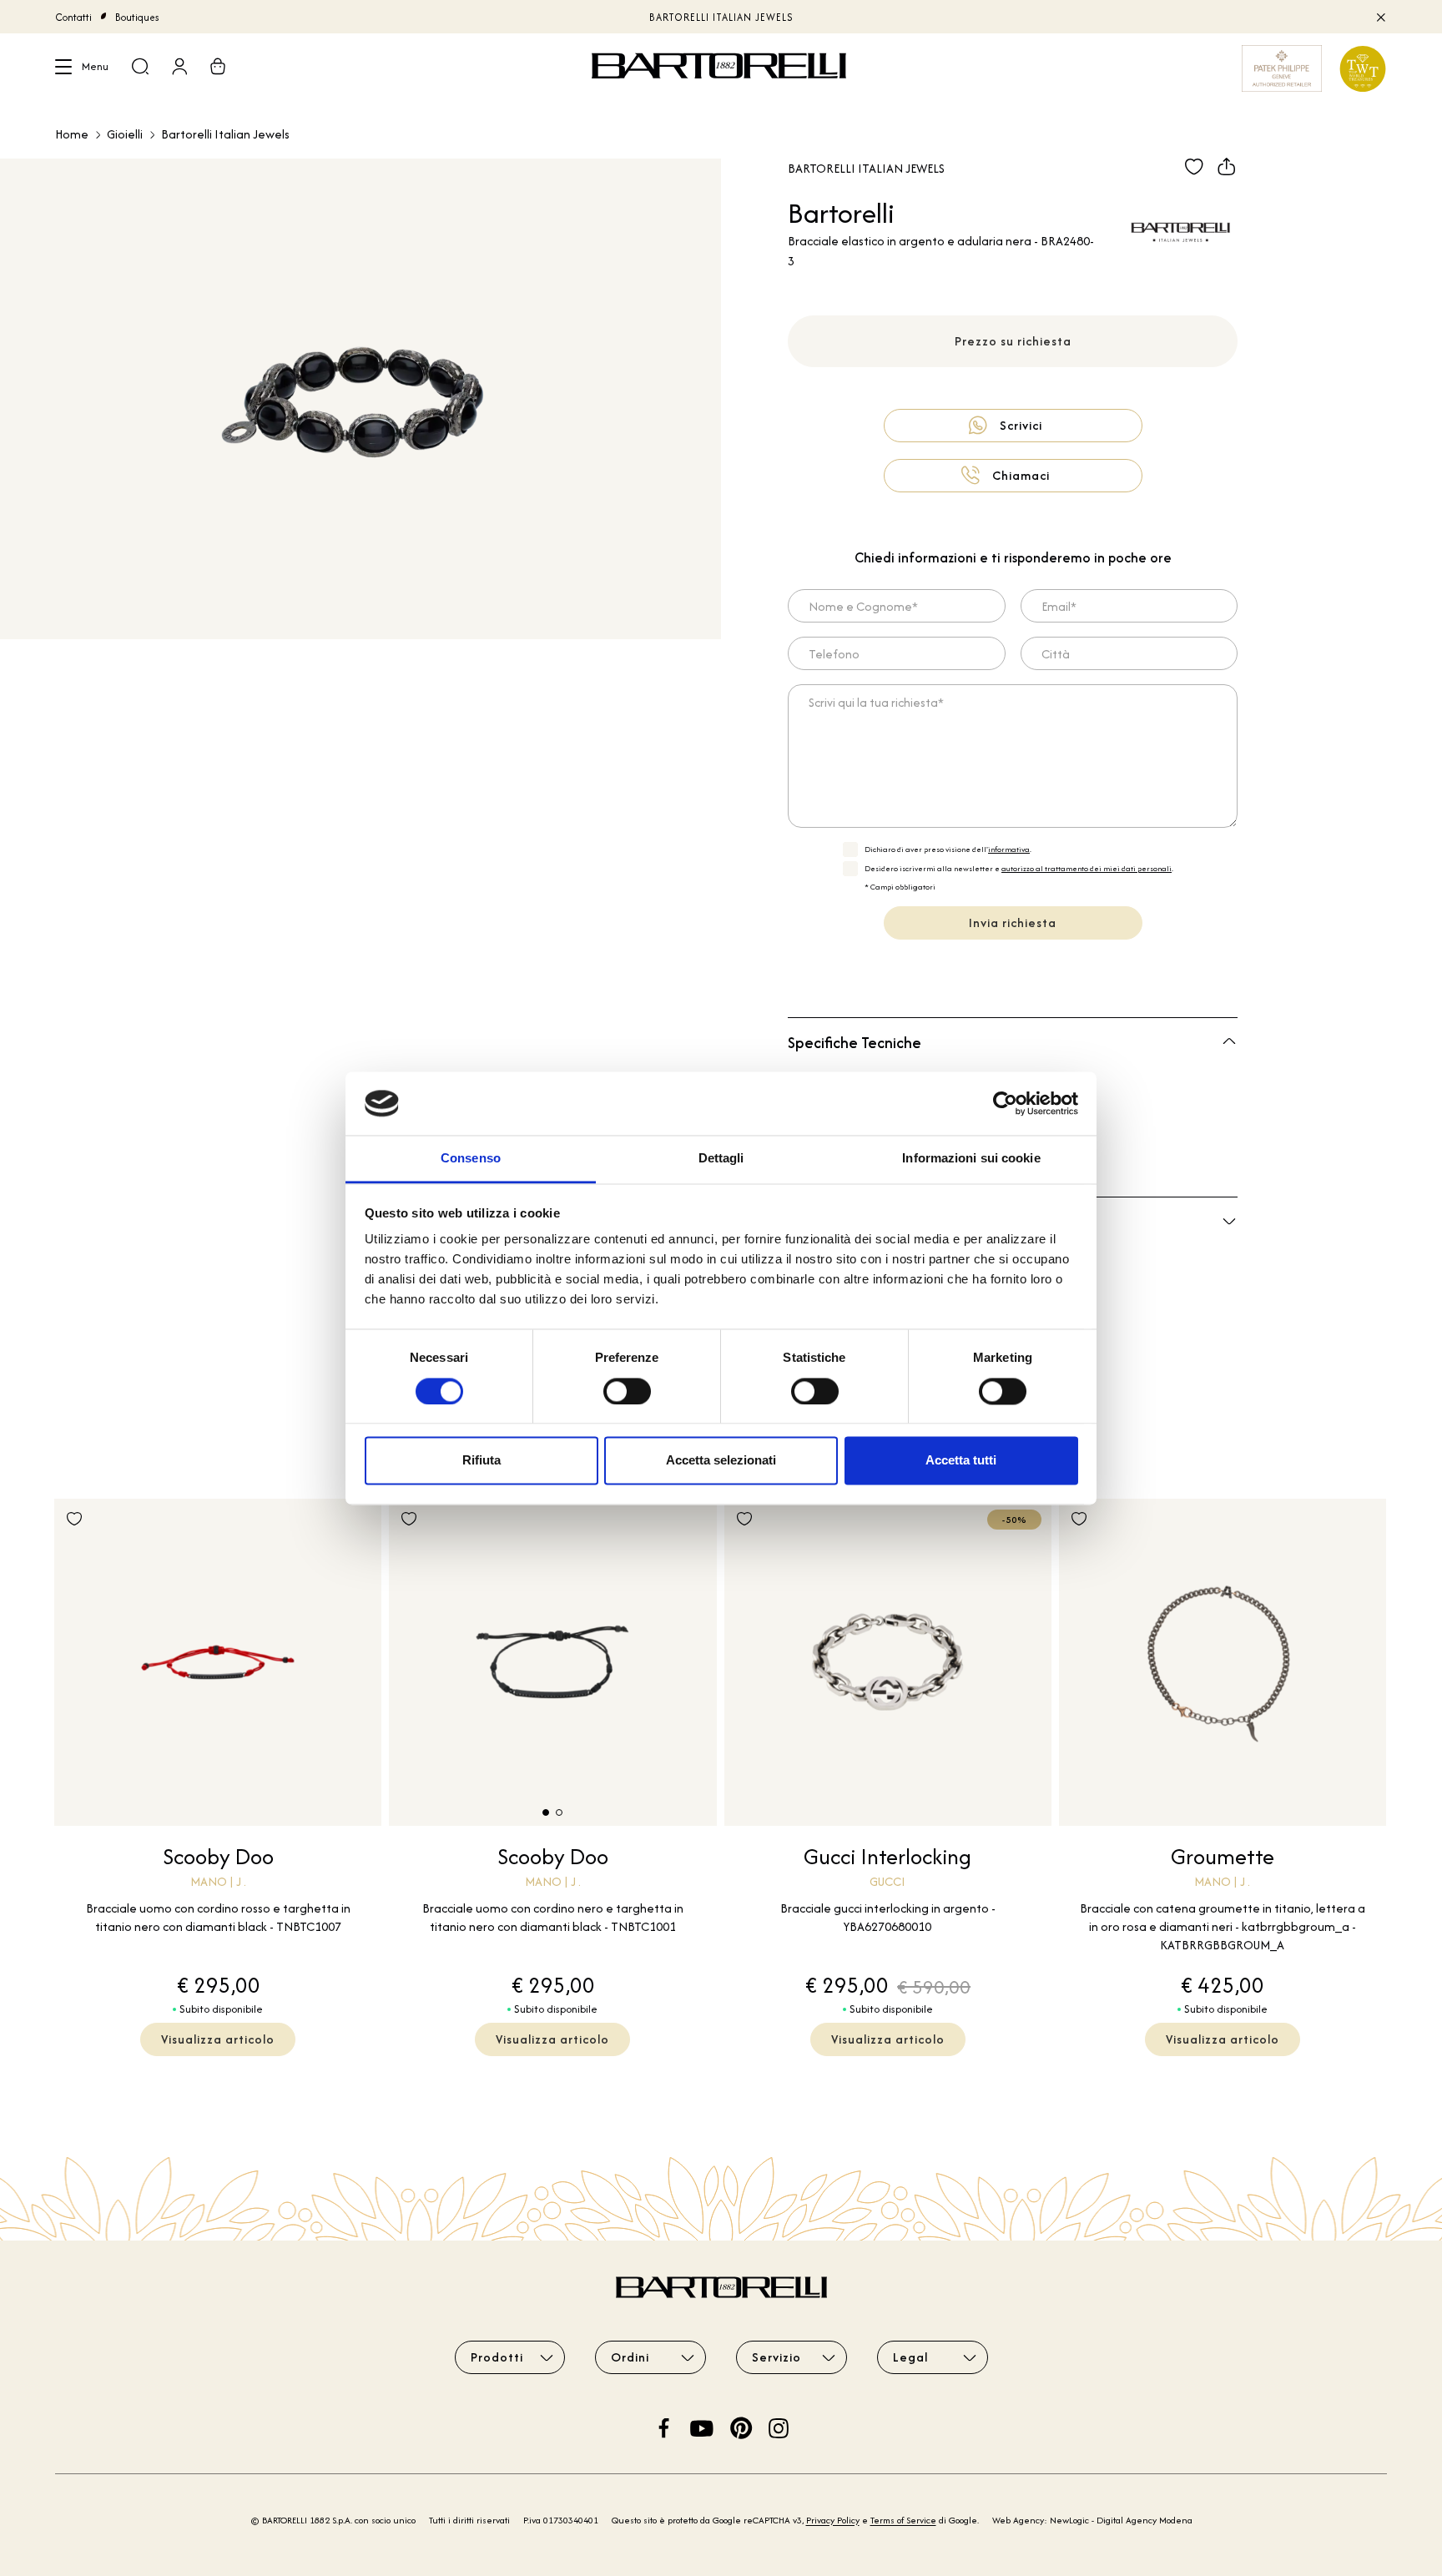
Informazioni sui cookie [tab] (971, 1159)
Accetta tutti (961, 1461)
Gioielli (125, 134)
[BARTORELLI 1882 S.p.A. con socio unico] (721, 68)
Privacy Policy (833, 2520)
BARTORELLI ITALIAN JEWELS (721, 17)
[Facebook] (664, 2426)
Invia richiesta (1013, 923)
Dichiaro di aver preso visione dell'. (948, 849)
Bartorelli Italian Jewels (225, 134)
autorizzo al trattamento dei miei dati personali (1087, 868)
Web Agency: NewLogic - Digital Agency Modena (1092, 2520)
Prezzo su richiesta (1013, 341)
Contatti (73, 17)
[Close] (1380, 17)
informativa (1009, 849)
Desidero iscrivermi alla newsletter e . (1019, 868)
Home (72, 134)
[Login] (179, 68)
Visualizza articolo (218, 2039)
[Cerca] (140, 68)
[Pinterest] (741, 2426)
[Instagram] (779, 2426)
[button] (546, 1812)
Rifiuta (482, 1461)
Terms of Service (903, 2520)
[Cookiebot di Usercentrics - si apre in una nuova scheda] (1005, 1103)
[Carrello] (218, 68)
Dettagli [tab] (721, 1159)
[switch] (627, 1391)
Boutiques (137, 17)
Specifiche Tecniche (855, 1043)
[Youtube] (702, 2426)
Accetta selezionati (721, 1461)
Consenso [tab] (471, 1159)
